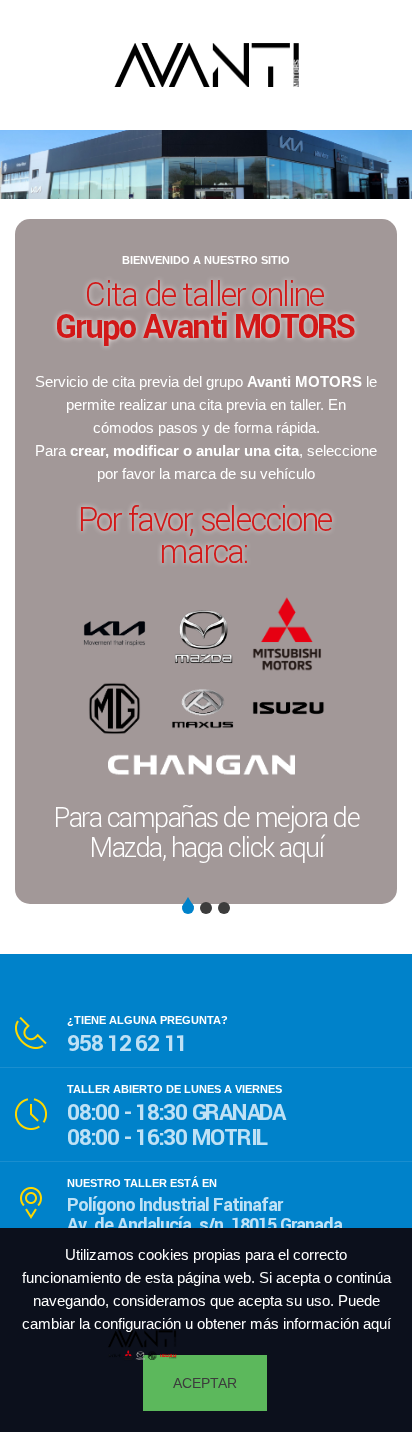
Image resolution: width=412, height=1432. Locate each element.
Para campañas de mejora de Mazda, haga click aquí (206, 833)
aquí (377, 1323)
